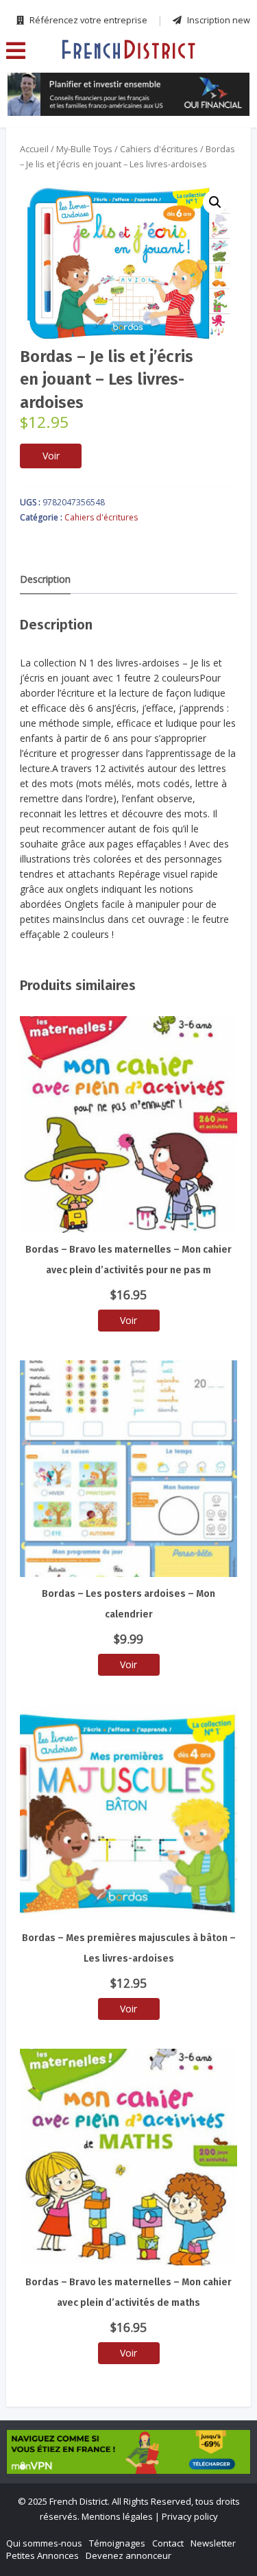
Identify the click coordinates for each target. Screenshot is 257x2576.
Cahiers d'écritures (159, 149)
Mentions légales (117, 2516)
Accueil (34, 149)
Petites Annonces (42, 2555)
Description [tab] (45, 579)
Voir (51, 456)
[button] (215, 202)
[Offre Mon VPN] (128, 2452)
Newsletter (213, 2543)
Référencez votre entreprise (87, 20)
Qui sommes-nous (44, 2543)
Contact (168, 2543)
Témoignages (117, 2543)
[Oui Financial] (128, 94)
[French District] (128, 49)
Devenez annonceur (128, 2555)
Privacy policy (190, 2516)
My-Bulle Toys (84, 149)
